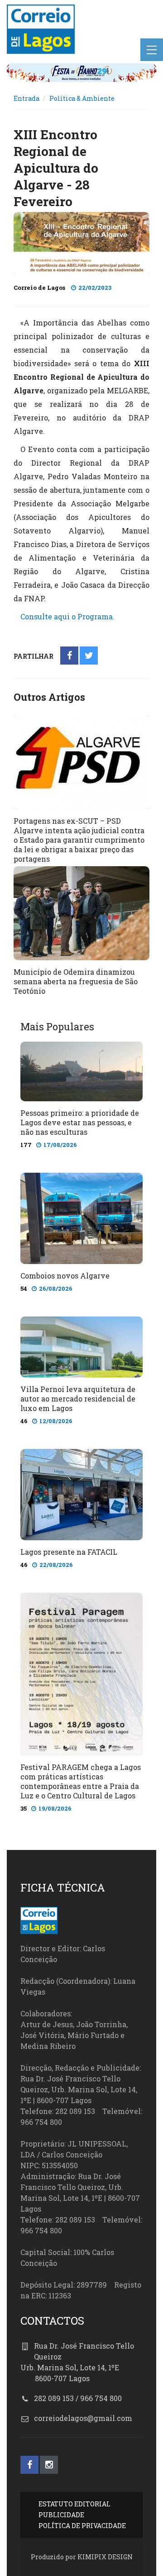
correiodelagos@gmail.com (83, 2418)
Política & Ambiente (82, 98)
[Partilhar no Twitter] (89, 656)
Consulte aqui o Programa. (67, 616)
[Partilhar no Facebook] (70, 656)
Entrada (26, 98)
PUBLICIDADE (61, 2515)
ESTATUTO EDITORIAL (74, 2504)
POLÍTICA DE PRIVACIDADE (82, 2526)
